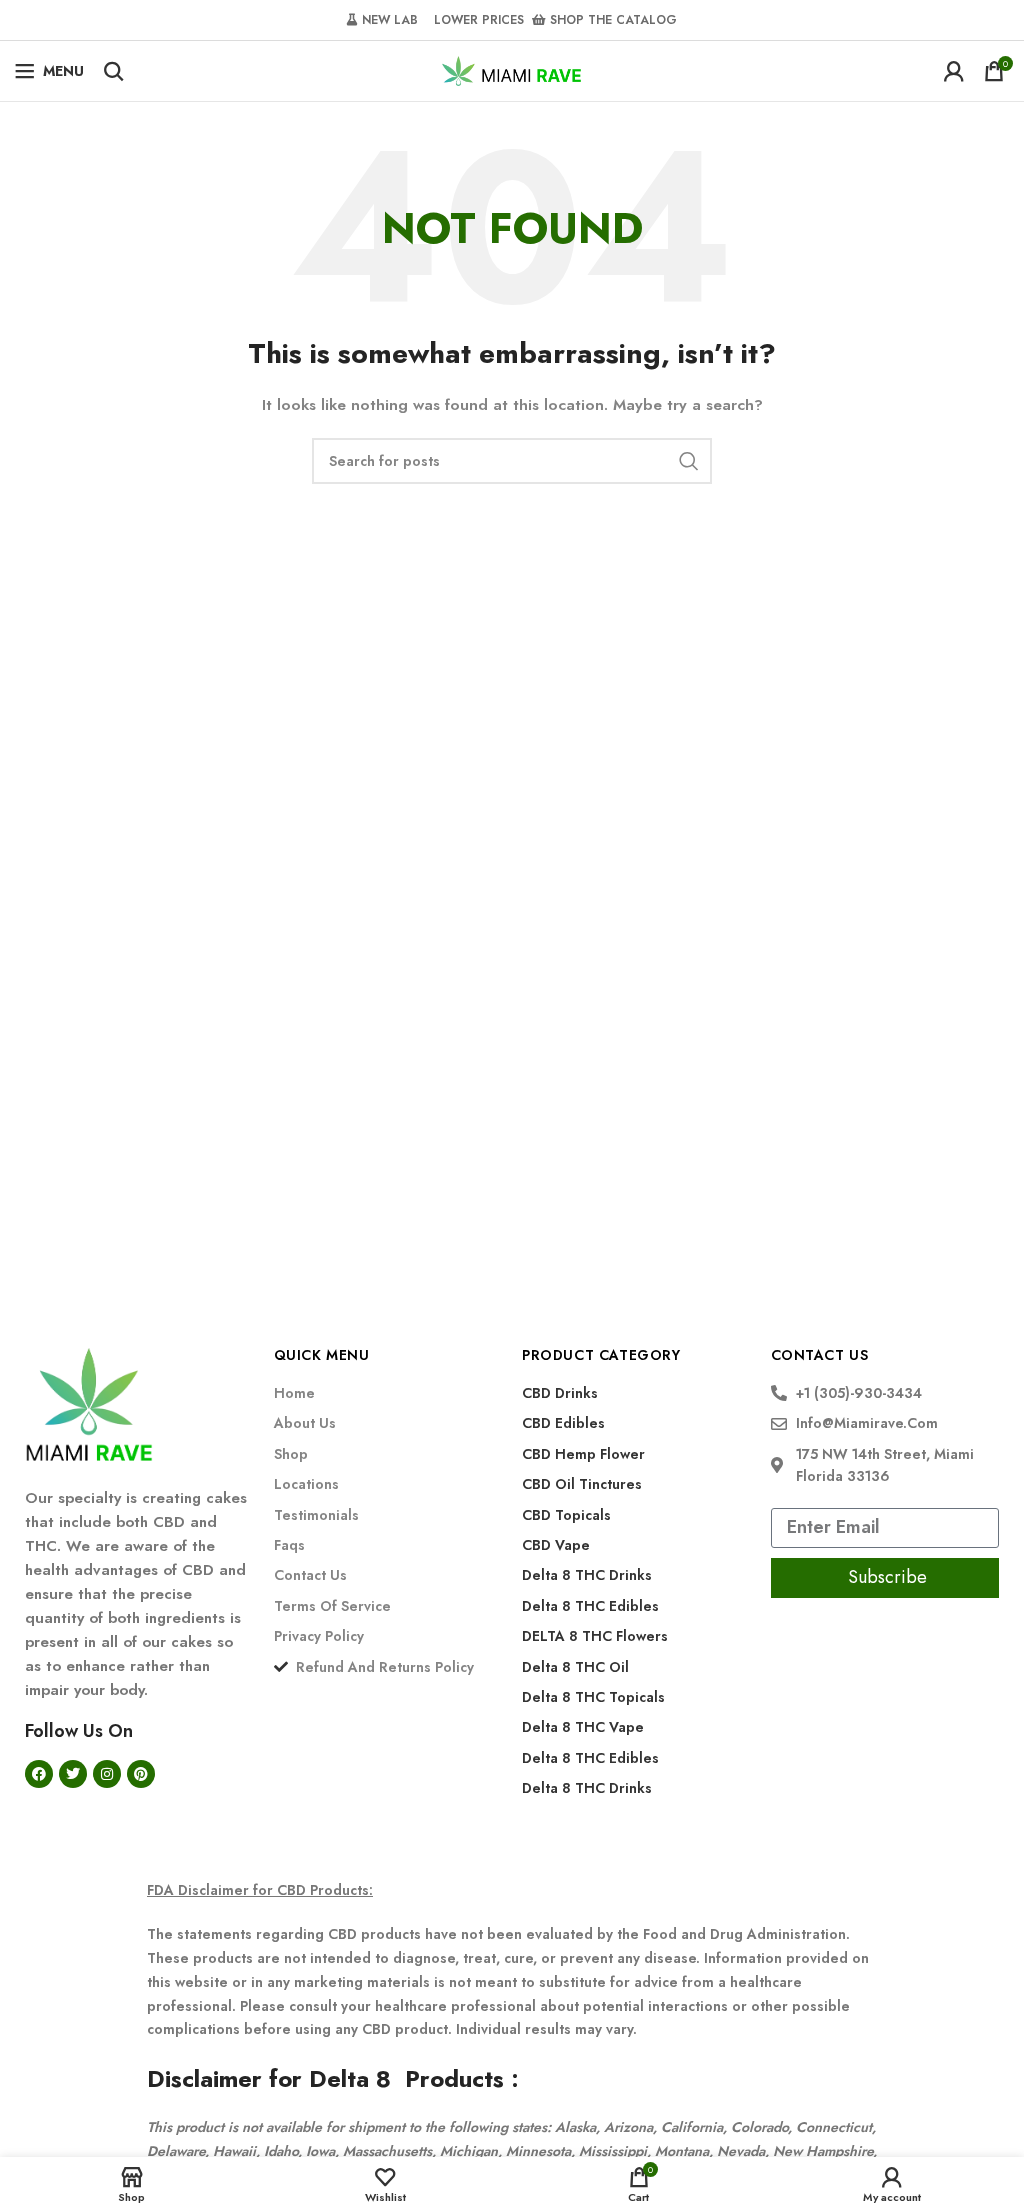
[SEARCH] (689, 461)
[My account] (954, 71)
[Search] (114, 71)
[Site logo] (512, 69)
